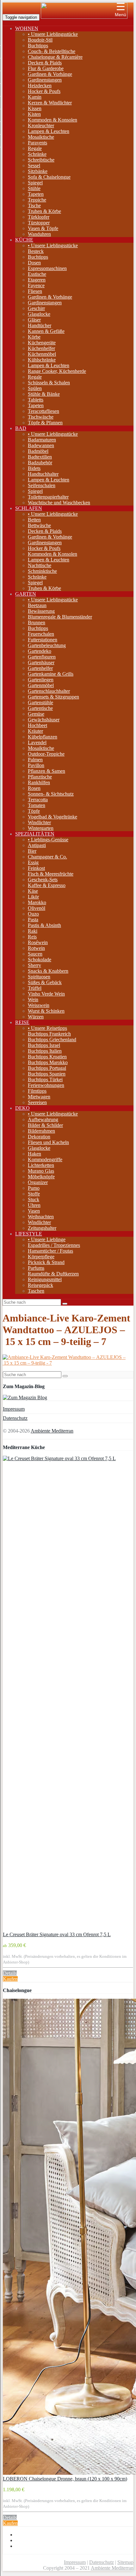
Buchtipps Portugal (47, 1068)
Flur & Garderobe (46, 68)
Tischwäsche (41, 417)
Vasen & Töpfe (43, 228)
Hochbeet (37, 725)
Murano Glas (41, 1171)
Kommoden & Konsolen (53, 120)
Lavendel (37, 742)
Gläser (34, 320)
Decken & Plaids (45, 63)
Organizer (38, 1182)
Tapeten (36, 194)
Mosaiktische (41, 137)
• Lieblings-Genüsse (48, 840)
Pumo (34, 1188)
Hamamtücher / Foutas (50, 1251)
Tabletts (36, 400)
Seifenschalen (42, 485)
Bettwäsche (39, 525)
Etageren (37, 280)
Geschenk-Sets (43, 880)
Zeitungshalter (42, 1228)
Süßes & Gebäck (45, 982)
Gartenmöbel (41, 685)
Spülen (35, 388)
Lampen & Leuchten (49, 131)
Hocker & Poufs (44, 91)
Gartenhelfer (40, 668)
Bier (32, 851)
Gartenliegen (41, 680)
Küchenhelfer (41, 348)
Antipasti (37, 845)
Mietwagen (39, 1097)
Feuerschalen (41, 634)
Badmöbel (38, 451)
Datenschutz (15, 1418)
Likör (33, 897)
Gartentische (40, 708)
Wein (33, 1000)
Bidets (34, 468)
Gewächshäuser (44, 720)
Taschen (36, 1291)
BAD (21, 428)
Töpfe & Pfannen (45, 423)
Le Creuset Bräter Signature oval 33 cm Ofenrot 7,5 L (57, 1934)
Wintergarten (41, 828)
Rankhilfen (39, 782)
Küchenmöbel (42, 354)
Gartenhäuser (41, 662)
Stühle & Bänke (44, 394)
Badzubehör (40, 463)
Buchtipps (38, 46)
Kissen (35, 108)
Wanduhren (39, 234)
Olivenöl (37, 908)
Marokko (37, 902)
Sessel (34, 166)
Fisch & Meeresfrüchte (51, 874)
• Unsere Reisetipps (47, 1028)
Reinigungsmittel (45, 1279)
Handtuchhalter (43, 474)
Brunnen (37, 622)
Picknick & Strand (46, 1262)
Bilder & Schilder (45, 1125)
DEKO (22, 1108)
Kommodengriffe (45, 1159)
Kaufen (10, 1979)
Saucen (35, 954)
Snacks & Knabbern (48, 971)
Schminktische (42, 571)
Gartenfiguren (42, 657)
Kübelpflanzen (43, 737)
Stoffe (34, 1194)
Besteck (36, 251)
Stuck (34, 1199)
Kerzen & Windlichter (50, 103)
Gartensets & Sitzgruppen (53, 697)
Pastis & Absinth (44, 925)
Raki (33, 931)
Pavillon (36, 765)
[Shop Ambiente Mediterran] (84, 17)
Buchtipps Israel (44, 1045)
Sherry (34, 965)
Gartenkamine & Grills (51, 674)
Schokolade (40, 960)
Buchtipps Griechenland (52, 1040)
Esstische (37, 274)
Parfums (36, 1268)
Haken (34, 1154)
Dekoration (39, 1137)
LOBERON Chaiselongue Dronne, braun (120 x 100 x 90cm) (65, 2479)
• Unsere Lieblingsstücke (53, 34)
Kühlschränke (42, 360)
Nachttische (40, 565)
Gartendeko (40, 651)
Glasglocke (39, 314)
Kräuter (35, 731)
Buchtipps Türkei (45, 1079)
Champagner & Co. (47, 857)
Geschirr (36, 308)
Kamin (35, 97)
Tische (34, 205)
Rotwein (36, 948)
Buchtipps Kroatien (47, 1057)
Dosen (34, 263)
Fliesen (35, 291)
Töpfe (34, 811)
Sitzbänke (38, 171)
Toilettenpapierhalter (48, 497)
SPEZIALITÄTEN (35, 834)
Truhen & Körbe (44, 211)
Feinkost (36, 868)
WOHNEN (27, 28)
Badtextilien (40, 457)
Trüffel (35, 988)
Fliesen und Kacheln (48, 1142)
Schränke (37, 154)
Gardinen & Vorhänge (50, 74)
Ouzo (33, 914)
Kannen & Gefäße (46, 331)
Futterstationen (43, 640)
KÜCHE (24, 240)
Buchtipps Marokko (48, 1062)
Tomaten (37, 805)
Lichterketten (41, 1165)
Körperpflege (41, 1257)
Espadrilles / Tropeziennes (54, 1245)
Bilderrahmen (41, 1131)
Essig (33, 862)
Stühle (34, 188)
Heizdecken (40, 86)
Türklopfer (39, 217)
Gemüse (36, 714)
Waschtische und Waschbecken (59, 503)
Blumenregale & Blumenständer (60, 617)
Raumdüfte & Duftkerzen (53, 1274)
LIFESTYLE (29, 1234)
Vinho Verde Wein (46, 994)
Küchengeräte (42, 343)
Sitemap (125, 2562)
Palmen (35, 760)
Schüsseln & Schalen (49, 383)
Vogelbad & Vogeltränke (53, 817)
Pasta (33, 920)
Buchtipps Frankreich (49, 1034)
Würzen (36, 1017)
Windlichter (39, 822)
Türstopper (39, 223)
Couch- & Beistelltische (52, 51)
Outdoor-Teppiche (46, 754)
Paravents (37, 143)
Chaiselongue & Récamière (55, 57)
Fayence (36, 285)
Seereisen (37, 1102)
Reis (32, 937)
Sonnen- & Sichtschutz (51, 794)
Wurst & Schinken (46, 1011)
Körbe (34, 337)
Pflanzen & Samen (46, 771)
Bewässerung (41, 611)
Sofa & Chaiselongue (49, 177)
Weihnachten (41, 1217)
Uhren (34, 1205)
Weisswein (39, 1005)
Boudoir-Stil (40, 40)
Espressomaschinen (47, 268)
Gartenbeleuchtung (47, 645)
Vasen (34, 1211)
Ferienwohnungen (46, 1085)
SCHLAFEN (29, 508)
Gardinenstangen (45, 80)
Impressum (14, 1409)
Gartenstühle (40, 702)
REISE (22, 1022)
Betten (34, 520)
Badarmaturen (42, 440)
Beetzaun (37, 605)
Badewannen (41, 445)
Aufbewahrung (43, 1119)
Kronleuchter (41, 126)
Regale (35, 148)
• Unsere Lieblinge (47, 1239)
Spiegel (35, 183)
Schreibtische (41, 160)
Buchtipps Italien (45, 1051)
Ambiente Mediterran (52, 1431)
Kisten (34, 114)
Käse (33, 891)
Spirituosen (39, 977)
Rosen (34, 788)
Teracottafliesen (43, 411)
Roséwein (38, 942)
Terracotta (38, 800)
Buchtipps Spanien (47, 1074)
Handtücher (40, 325)
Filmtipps (37, 1091)
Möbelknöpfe (41, 1177)
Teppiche (37, 200)
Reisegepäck (40, 1285)
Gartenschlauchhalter (49, 691)
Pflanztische (40, 777)
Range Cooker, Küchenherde (57, 371)
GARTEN (26, 594)
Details (10, 1973)
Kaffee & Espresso (47, 885)
